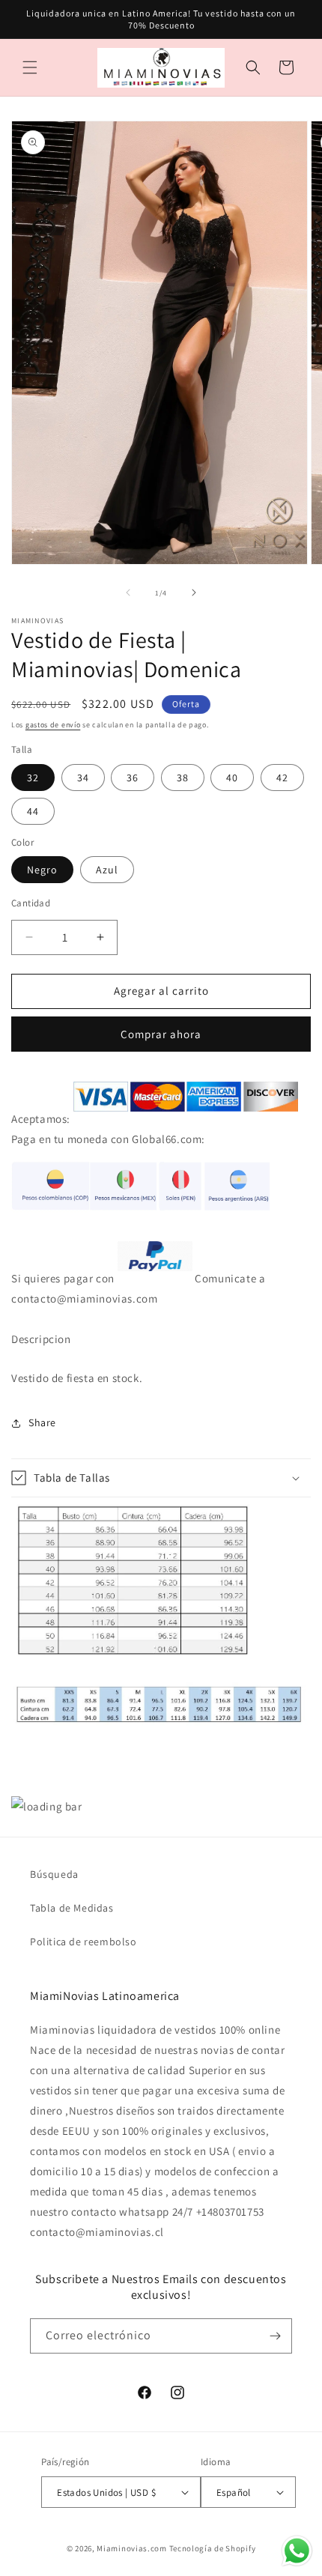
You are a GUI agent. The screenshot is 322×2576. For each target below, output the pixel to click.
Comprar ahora (161, 1034)
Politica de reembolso (83, 1942)
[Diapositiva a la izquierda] (128, 593)
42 (282, 778)
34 (83, 778)
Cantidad (31, 903)
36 (133, 778)
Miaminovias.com (132, 2548)
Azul (107, 870)
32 (33, 778)
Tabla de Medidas (72, 1908)
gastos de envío (53, 725)
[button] (30, 67)
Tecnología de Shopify (213, 2548)
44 (33, 811)
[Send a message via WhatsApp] (297, 2551)
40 (232, 778)
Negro (42, 870)
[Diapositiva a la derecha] (194, 593)
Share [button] (42, 1422)
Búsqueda (54, 1874)
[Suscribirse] (275, 2336)
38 (183, 778)
